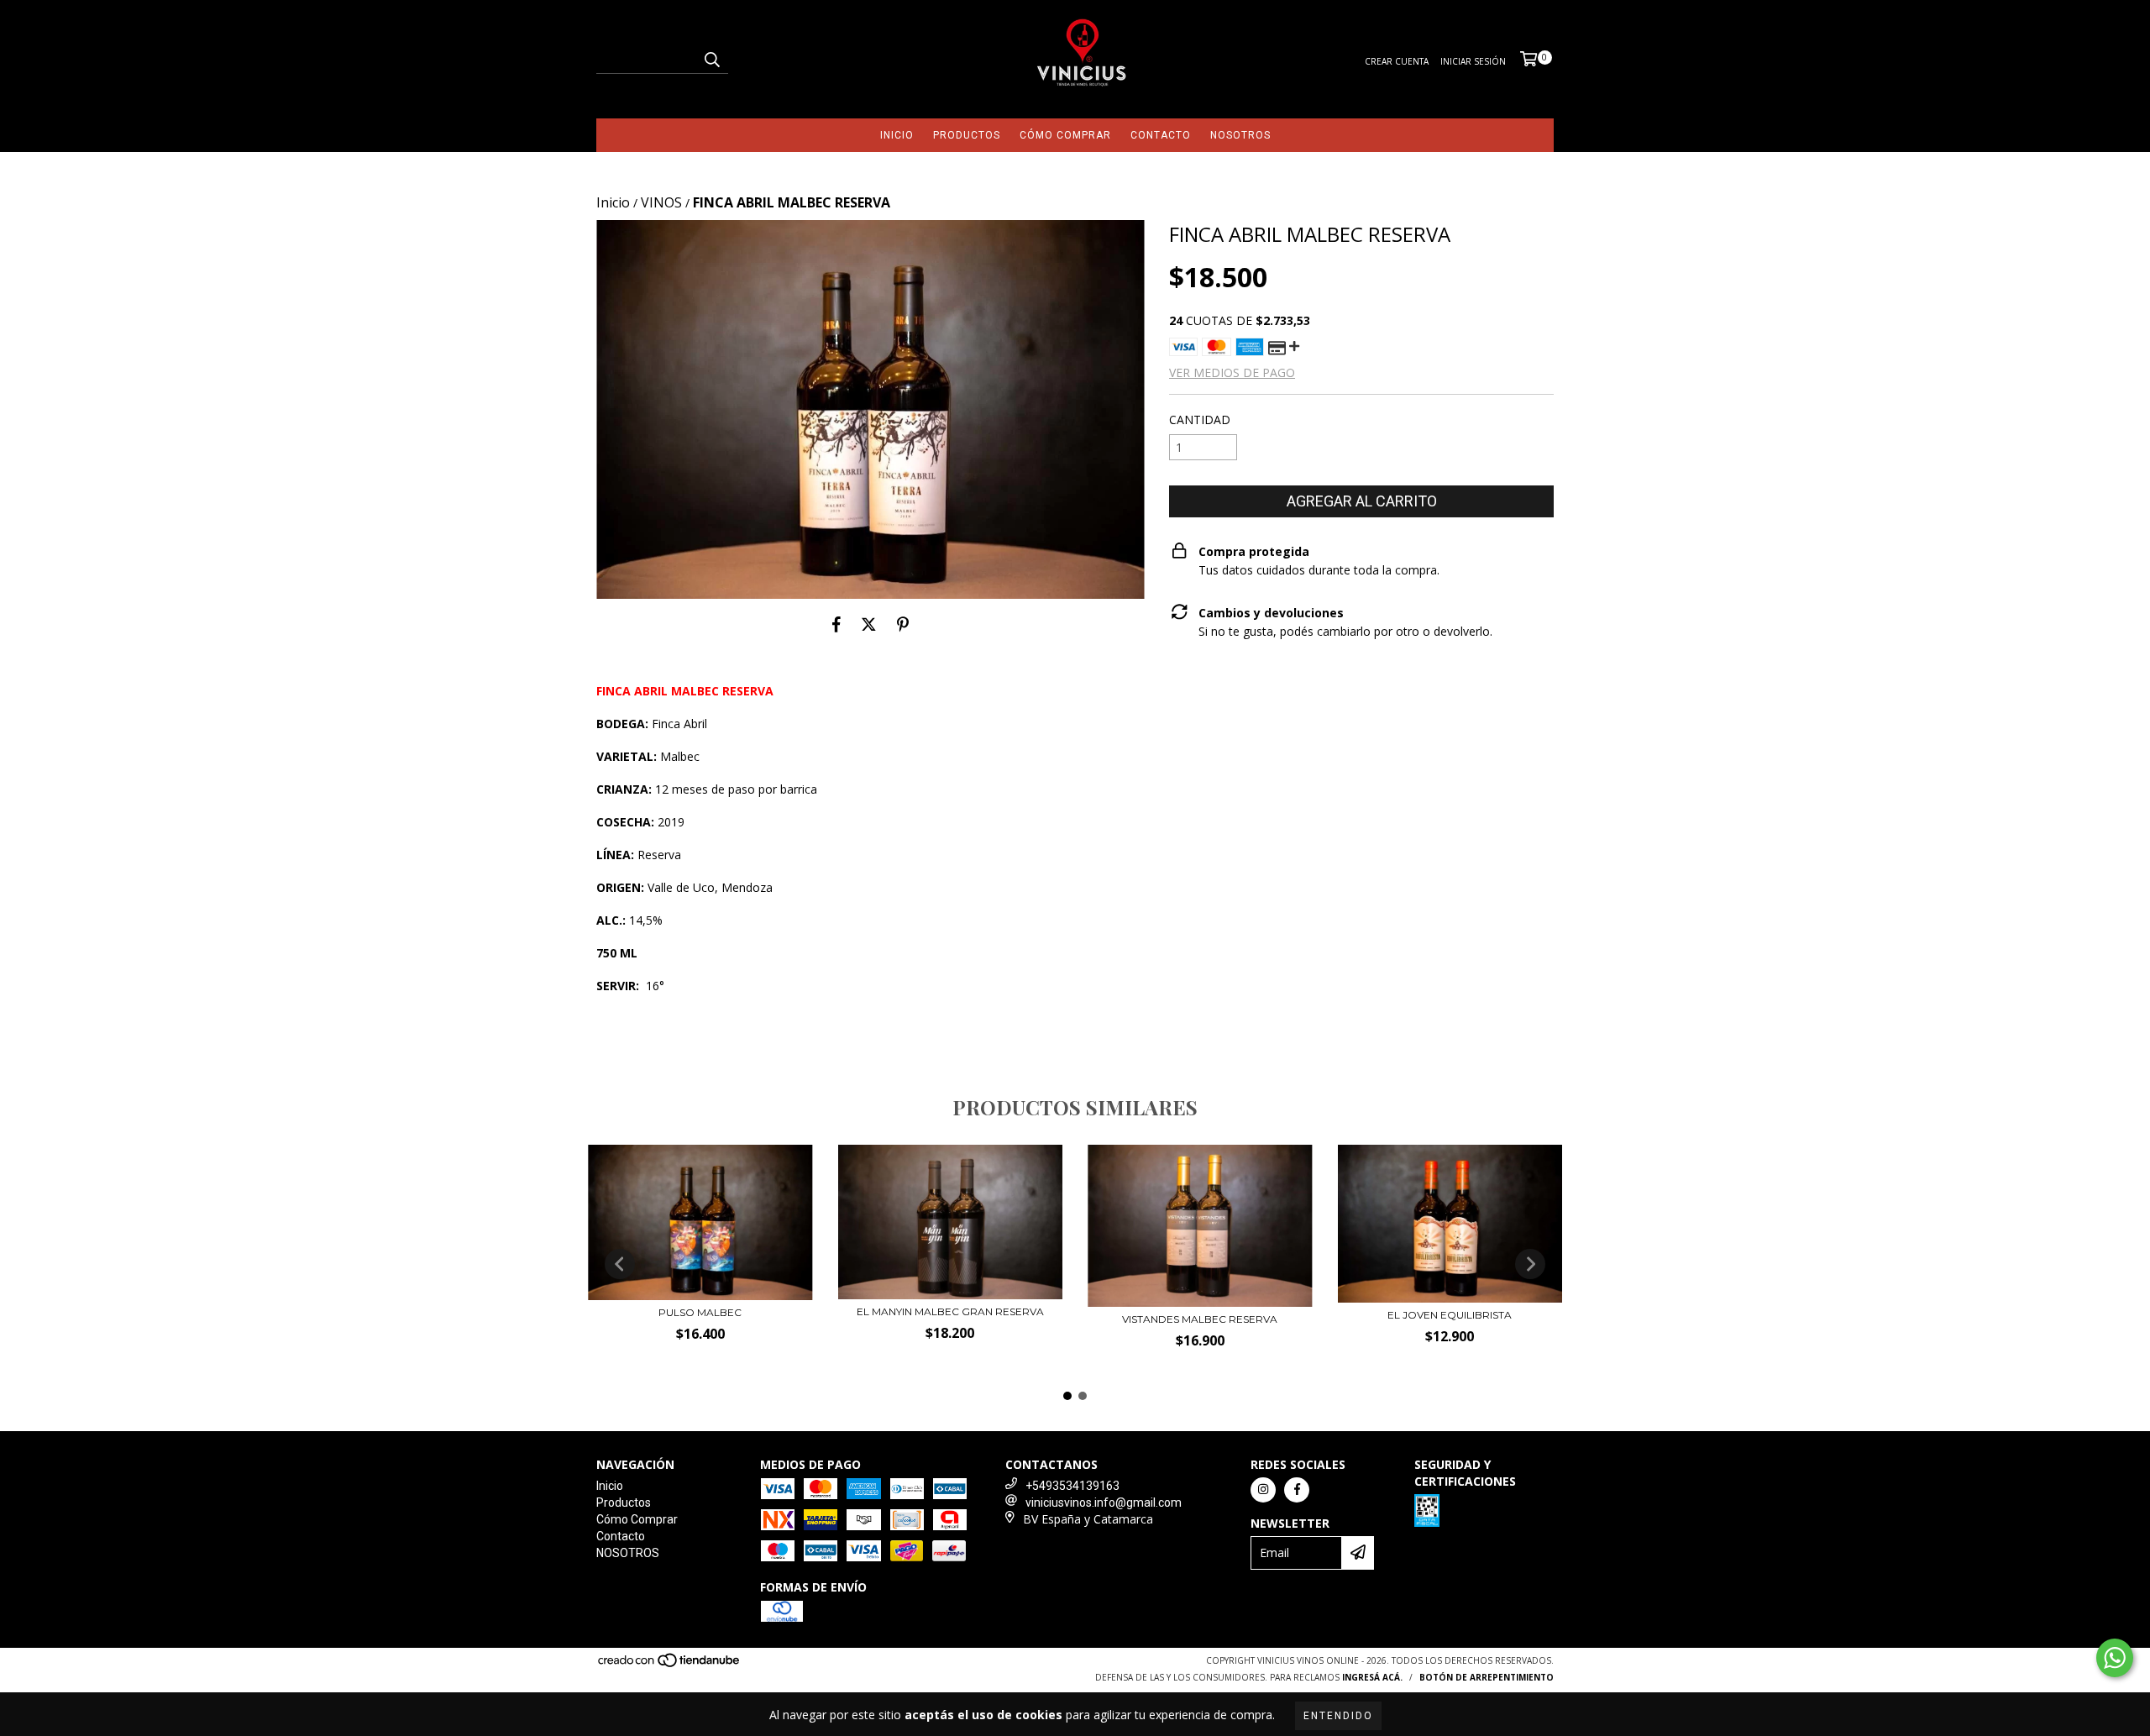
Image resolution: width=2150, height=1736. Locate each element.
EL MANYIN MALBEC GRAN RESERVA (950, 1311)
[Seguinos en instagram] (1263, 1490)
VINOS (661, 202)
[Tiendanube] (670, 1665)
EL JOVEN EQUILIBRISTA (1450, 1315)
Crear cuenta (1397, 61)
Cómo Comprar (1065, 135)
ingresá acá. (1372, 1677)
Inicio (897, 135)
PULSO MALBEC (700, 1312)
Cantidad (1200, 420)
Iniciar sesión (1473, 61)
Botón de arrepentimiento (1487, 1677)
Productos (967, 135)
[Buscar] (711, 59)
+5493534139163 (1072, 1486)
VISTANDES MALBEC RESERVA (1200, 1319)
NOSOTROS (1240, 135)
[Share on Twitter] (869, 624)
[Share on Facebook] (836, 624)
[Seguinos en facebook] (1297, 1490)
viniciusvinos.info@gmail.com (1104, 1503)
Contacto (1161, 135)
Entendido (1338, 1716)
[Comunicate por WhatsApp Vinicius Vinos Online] (2115, 1658)
